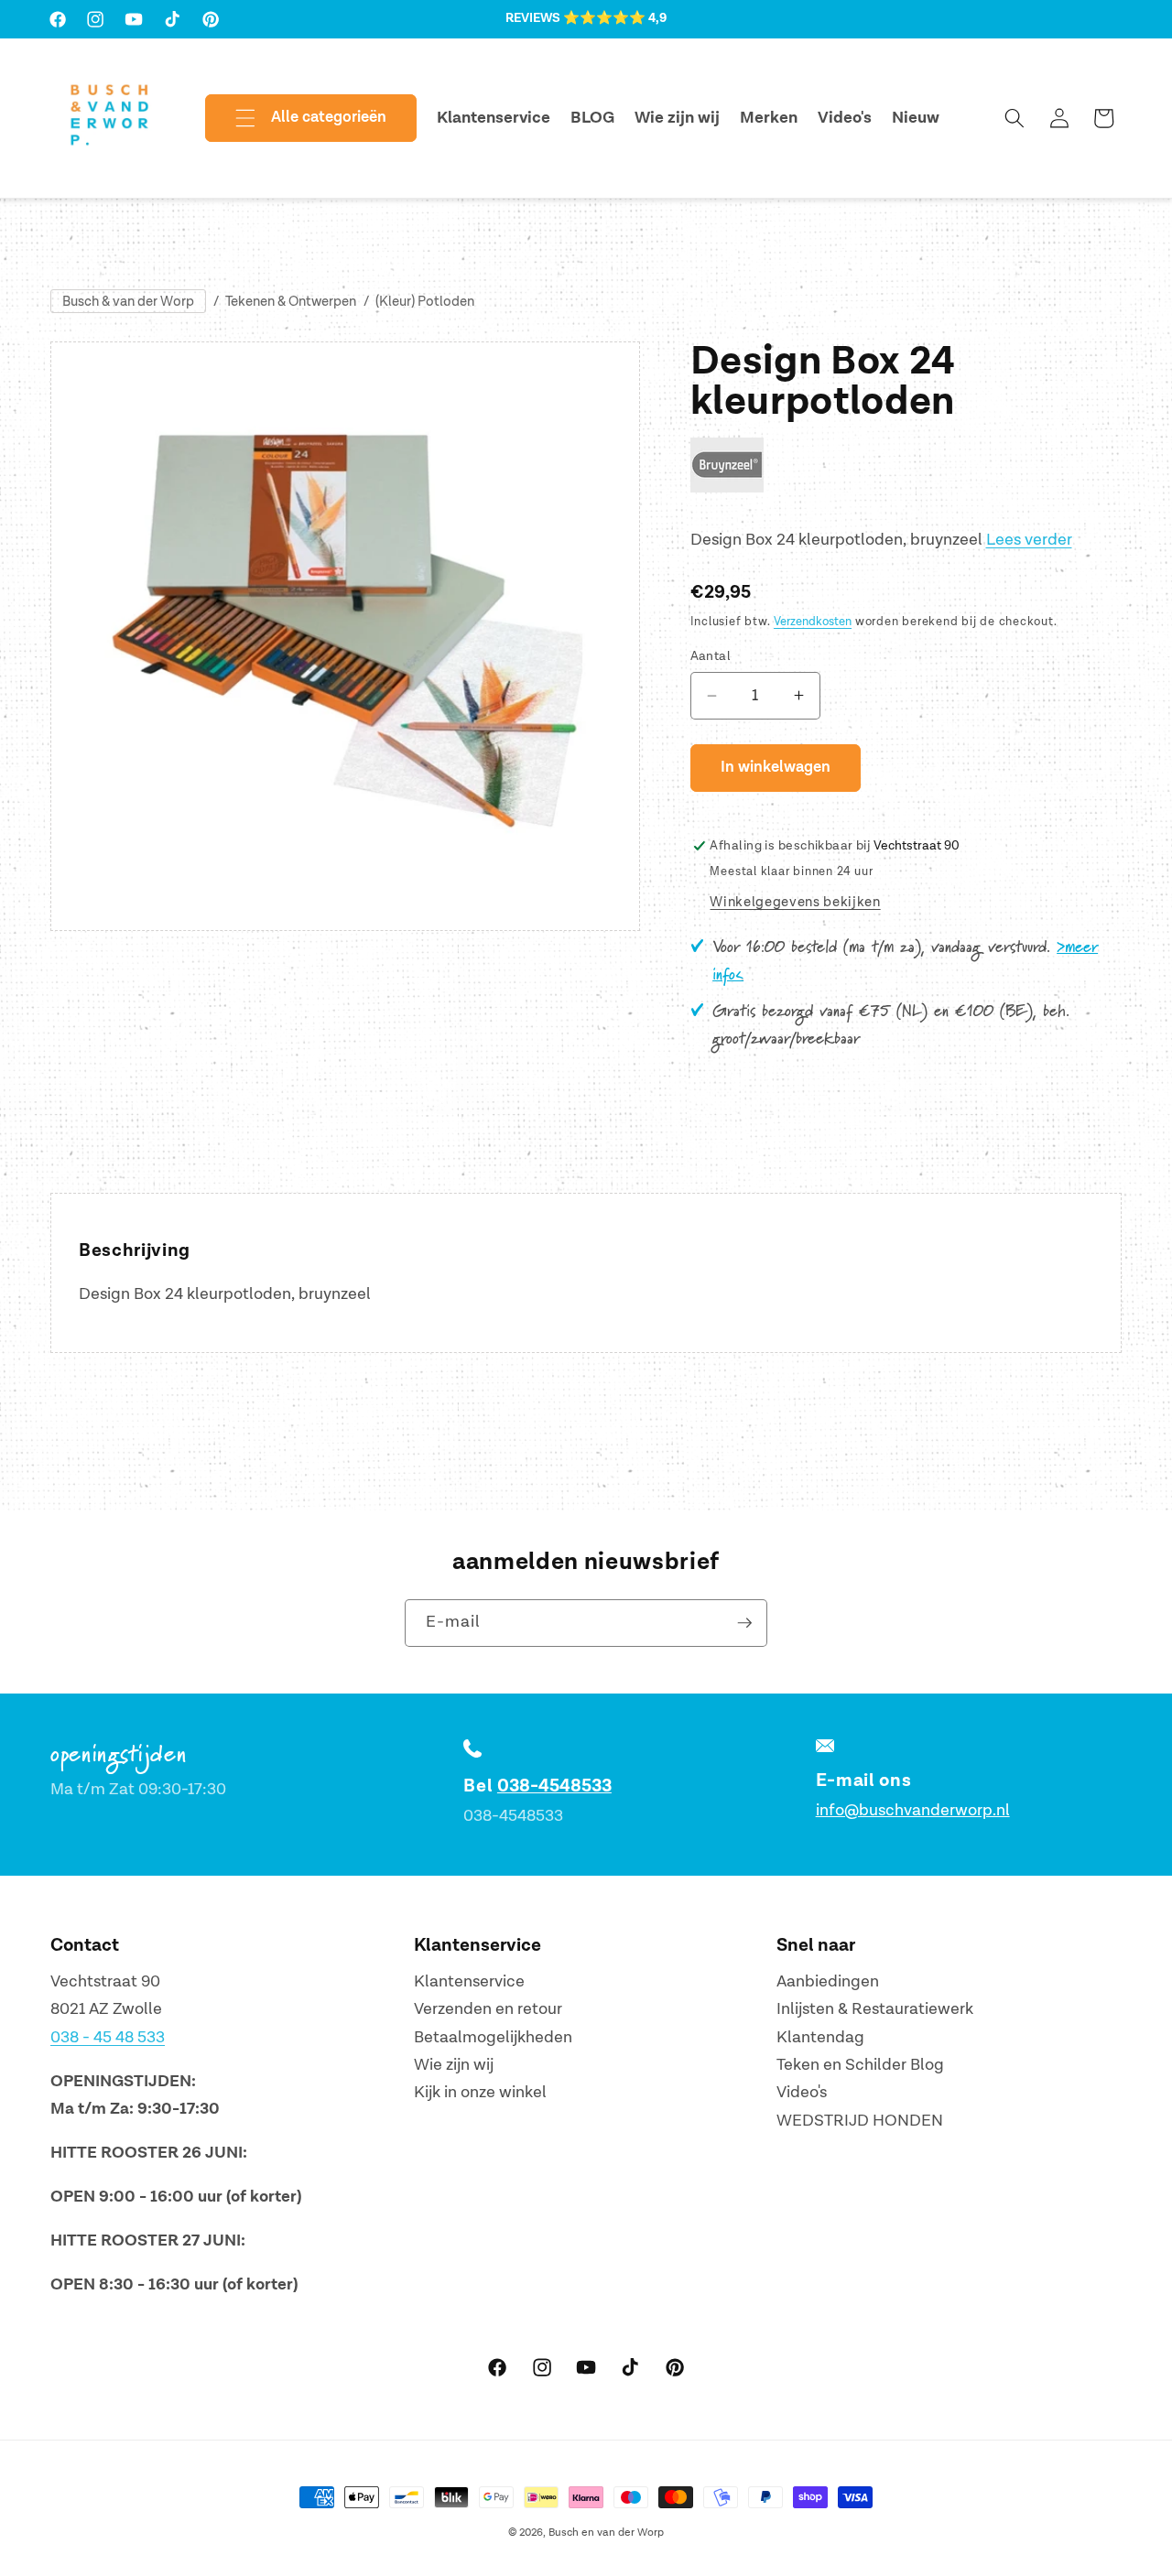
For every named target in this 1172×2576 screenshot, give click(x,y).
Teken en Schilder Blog (860, 2065)
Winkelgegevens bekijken (795, 902)
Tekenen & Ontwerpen (291, 302)
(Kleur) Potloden (425, 302)
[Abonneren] (744, 1623)
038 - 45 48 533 (108, 2037)
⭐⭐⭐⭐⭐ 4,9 (615, 18)
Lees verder (1029, 540)
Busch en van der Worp (606, 2533)
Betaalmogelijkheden (493, 2037)
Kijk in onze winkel (480, 2093)
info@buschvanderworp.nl (913, 1810)
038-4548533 (554, 1786)
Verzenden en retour (488, 2009)
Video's (802, 2093)
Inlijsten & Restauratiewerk (875, 2009)
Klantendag (820, 2037)
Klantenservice (469, 1981)
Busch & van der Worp (128, 302)
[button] (296, 118)
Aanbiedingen (828, 1981)
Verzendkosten (813, 622)
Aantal (711, 656)
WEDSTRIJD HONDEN (860, 2121)
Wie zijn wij (454, 2065)
